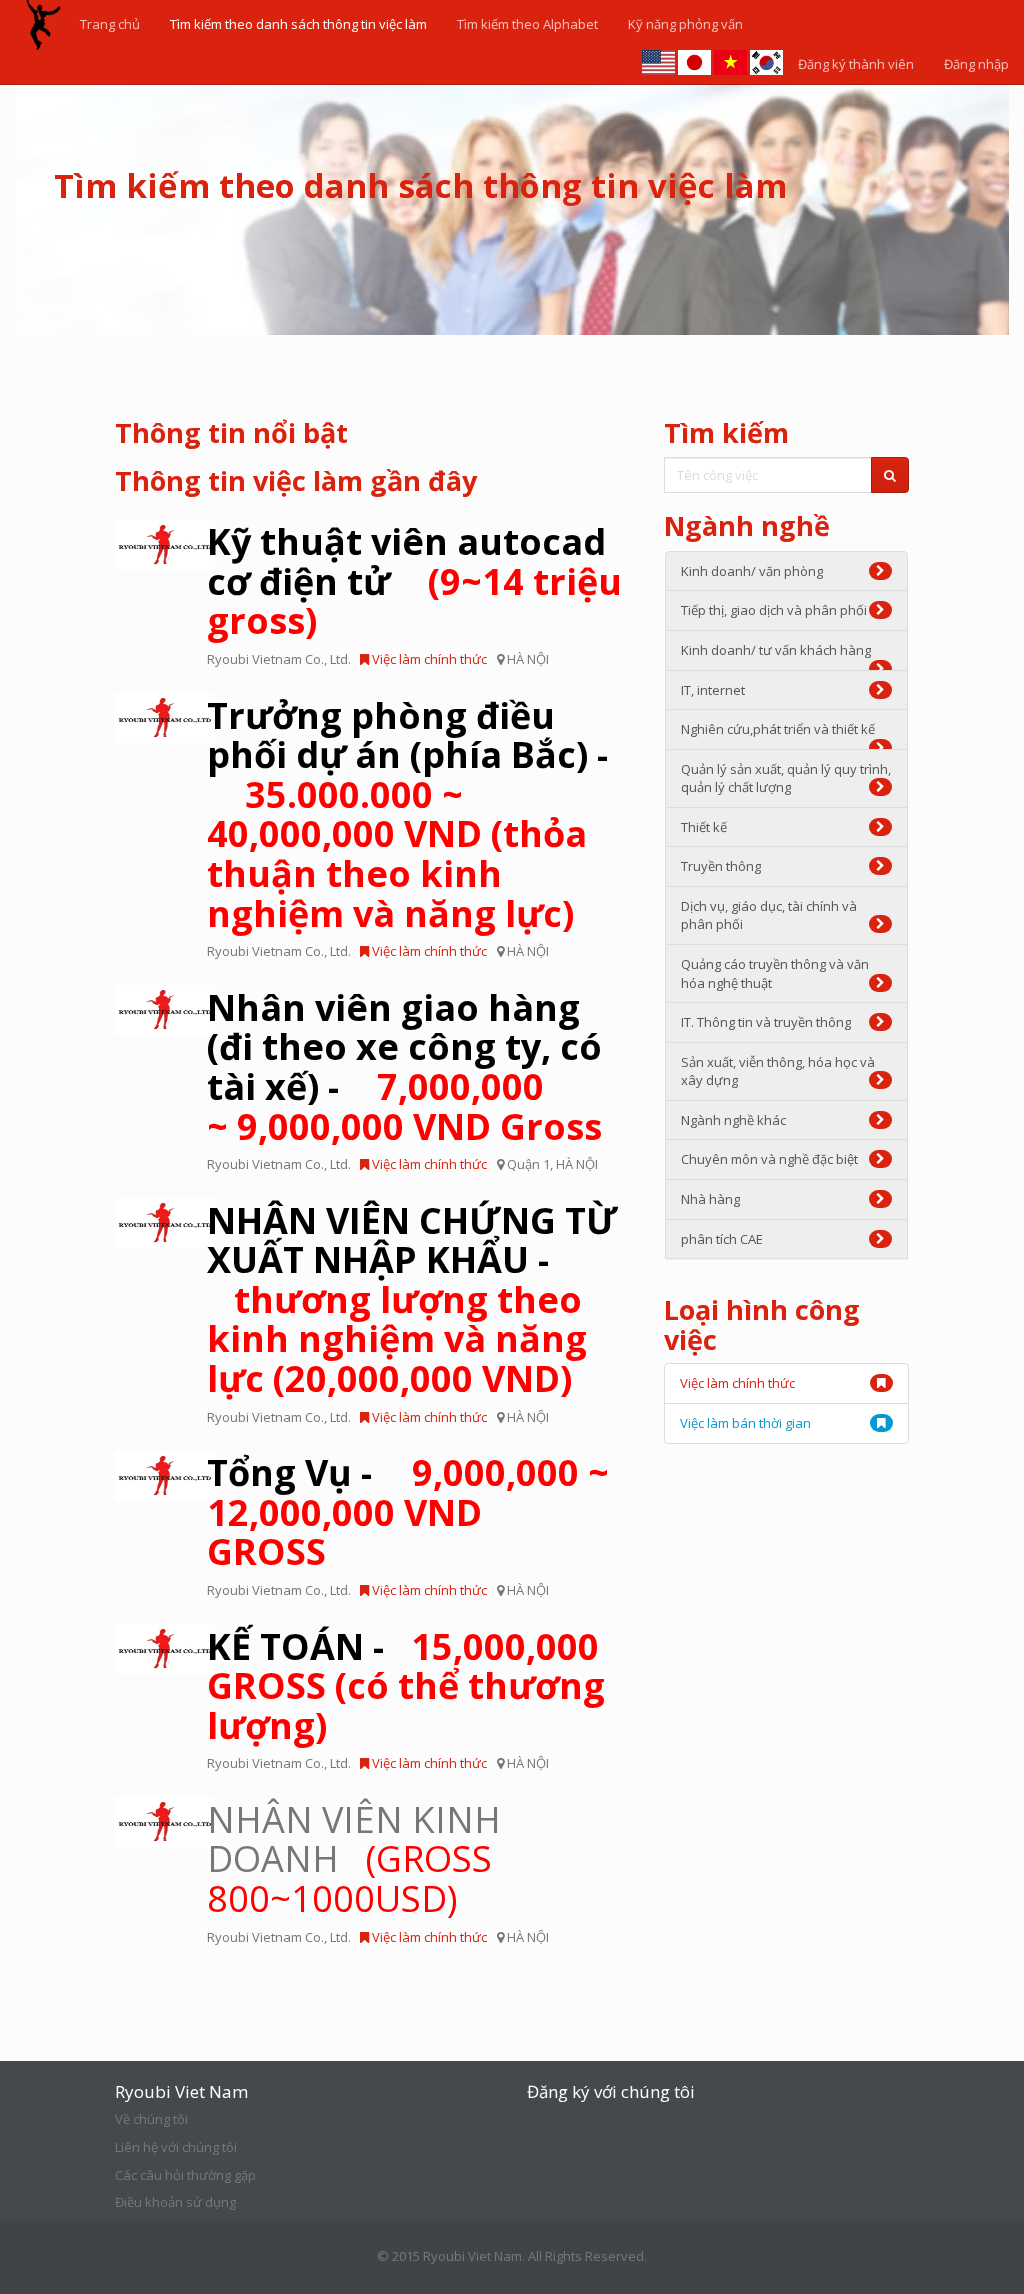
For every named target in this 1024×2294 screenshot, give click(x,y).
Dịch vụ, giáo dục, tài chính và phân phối (769, 915)
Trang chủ (110, 24)
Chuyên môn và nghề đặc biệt (769, 1159)
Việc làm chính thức (428, 659)
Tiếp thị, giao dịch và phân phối (774, 610)
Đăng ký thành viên (856, 64)
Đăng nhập (976, 64)
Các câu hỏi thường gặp (185, 2175)
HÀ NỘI (528, 659)
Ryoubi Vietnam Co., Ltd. (279, 659)
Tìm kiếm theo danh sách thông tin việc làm (298, 24)
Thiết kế (704, 827)
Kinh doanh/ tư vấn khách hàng (776, 650)
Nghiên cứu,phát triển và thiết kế (778, 729)
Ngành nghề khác (733, 1120)
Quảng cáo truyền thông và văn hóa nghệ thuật (775, 973)
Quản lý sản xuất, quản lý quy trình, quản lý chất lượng (786, 778)
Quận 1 (528, 1164)
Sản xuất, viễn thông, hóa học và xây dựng (778, 1071)
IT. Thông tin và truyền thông (766, 1022)
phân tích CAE (722, 1239)
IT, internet (713, 690)
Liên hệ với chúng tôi (176, 2147)
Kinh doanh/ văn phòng (752, 571)
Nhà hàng (710, 1199)
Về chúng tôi (151, 2119)
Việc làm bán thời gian (745, 1423)
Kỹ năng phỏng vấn (685, 24)
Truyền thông (721, 866)
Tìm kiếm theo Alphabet (527, 24)
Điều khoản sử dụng (175, 2202)
